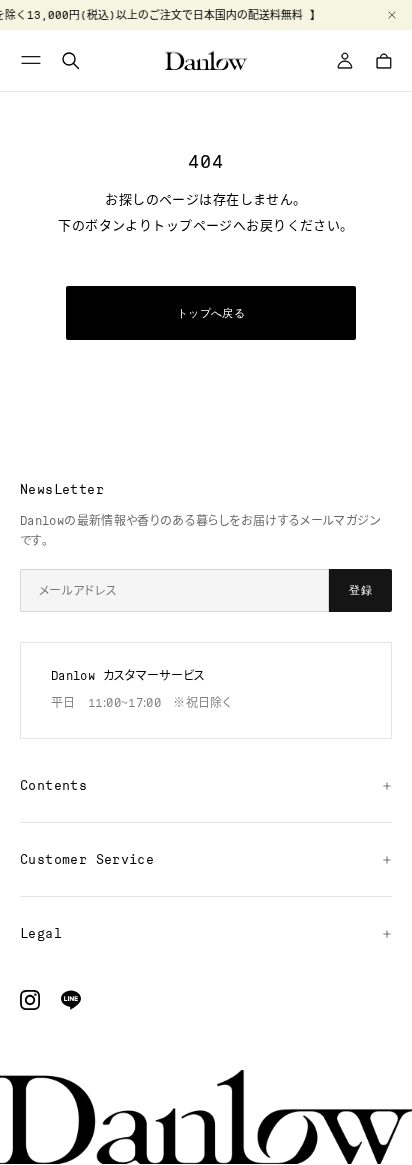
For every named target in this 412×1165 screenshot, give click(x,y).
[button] (33, 60)
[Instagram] (30, 1000)
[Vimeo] (71, 1000)
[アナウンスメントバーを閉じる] (392, 15)
